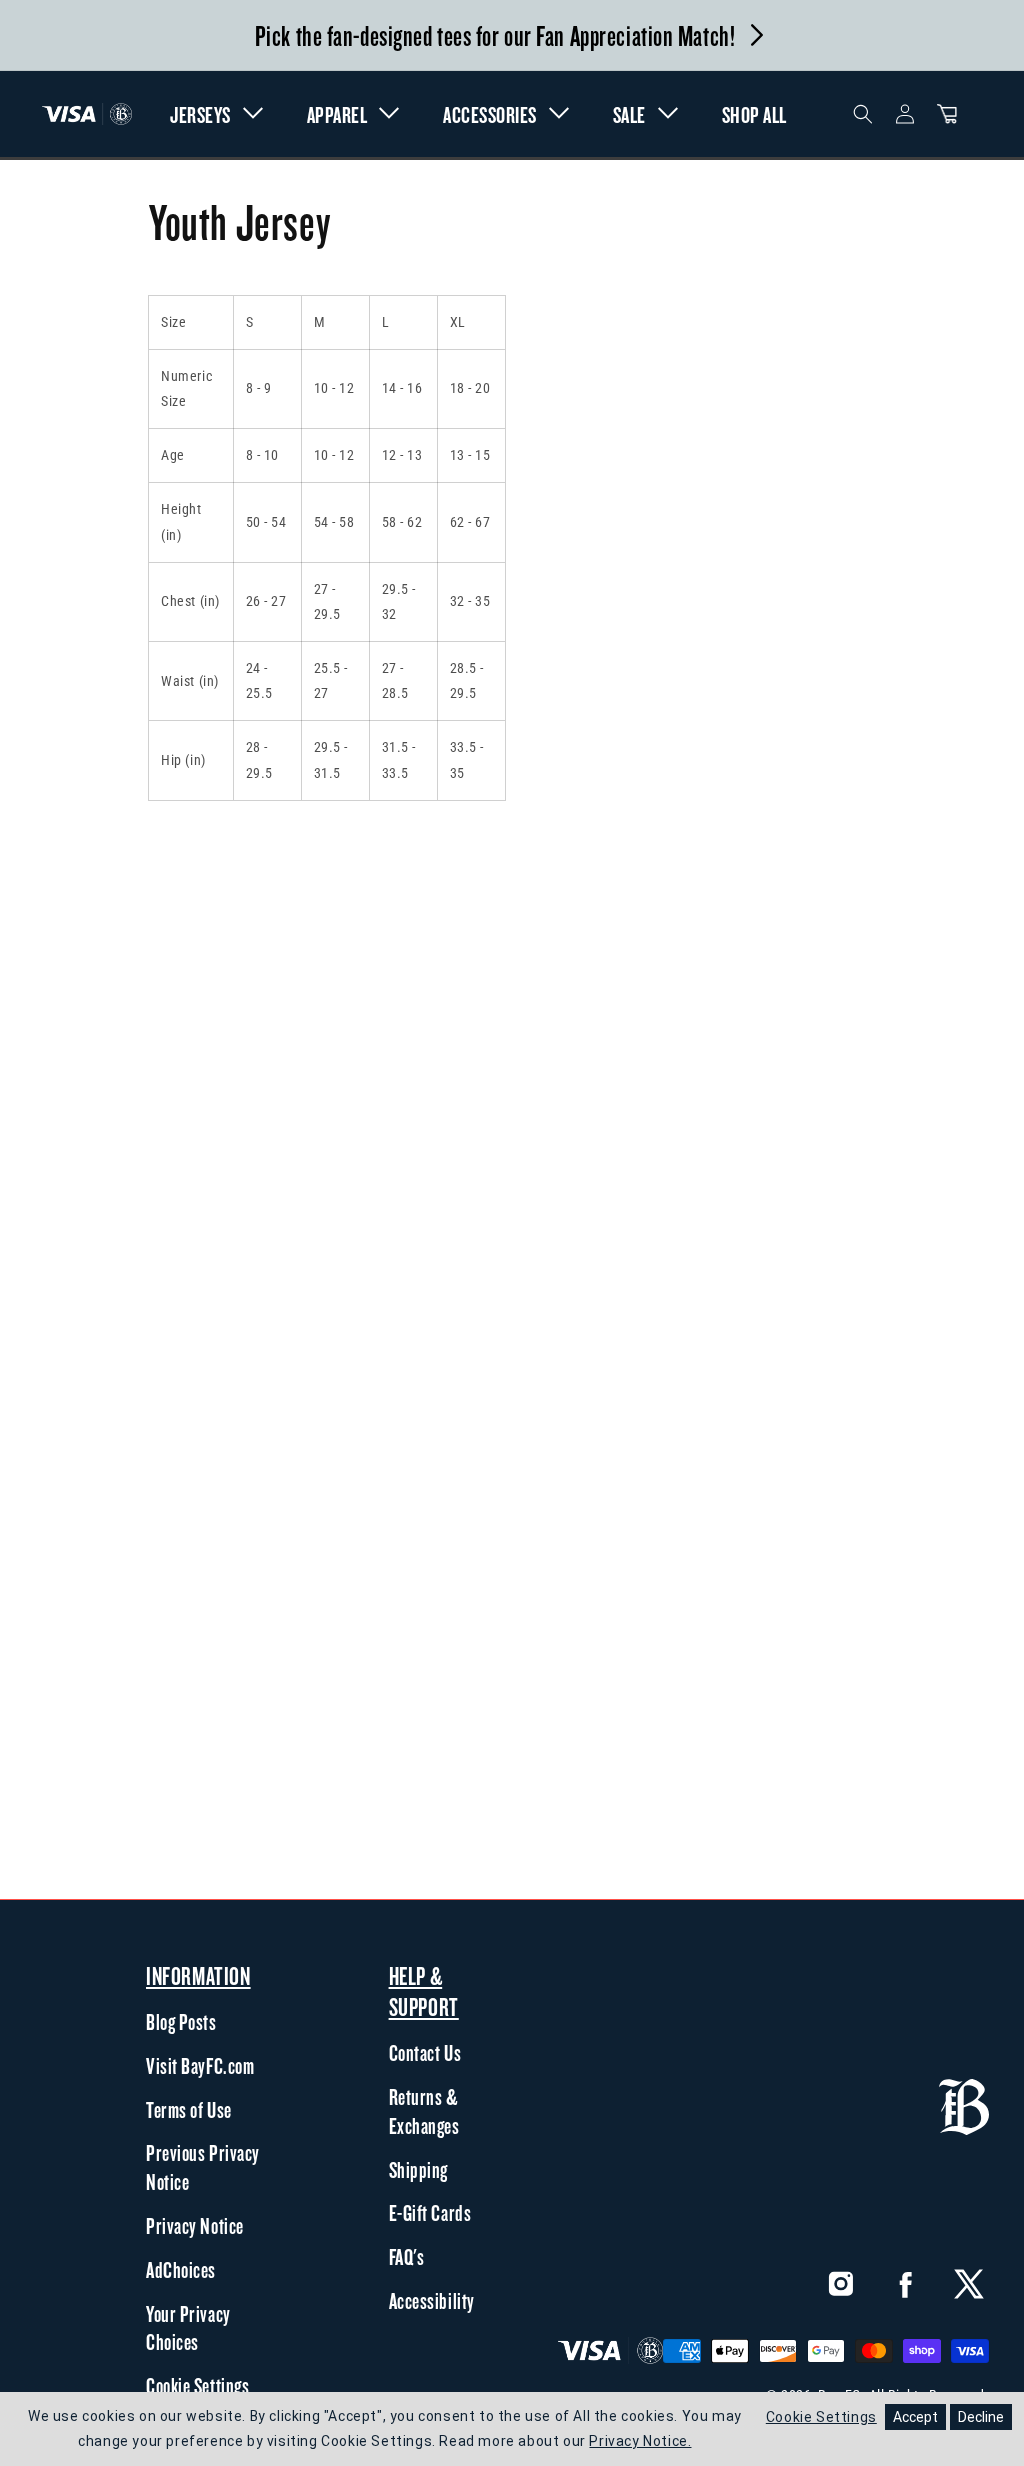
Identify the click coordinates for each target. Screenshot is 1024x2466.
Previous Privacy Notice (203, 2167)
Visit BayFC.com (200, 2066)
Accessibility (432, 2301)
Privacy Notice (195, 2226)
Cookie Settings (197, 2386)
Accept (915, 2417)
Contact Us (425, 2053)
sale (629, 114)
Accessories (490, 114)
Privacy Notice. (640, 2441)
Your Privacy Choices (188, 2328)
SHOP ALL (754, 114)
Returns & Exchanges (424, 2111)
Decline (981, 2417)
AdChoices (181, 2270)
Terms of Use (189, 2110)
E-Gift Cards (430, 2213)
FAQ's (407, 2257)
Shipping (418, 2170)
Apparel (337, 114)
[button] (947, 114)
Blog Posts (181, 2022)
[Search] (863, 114)
